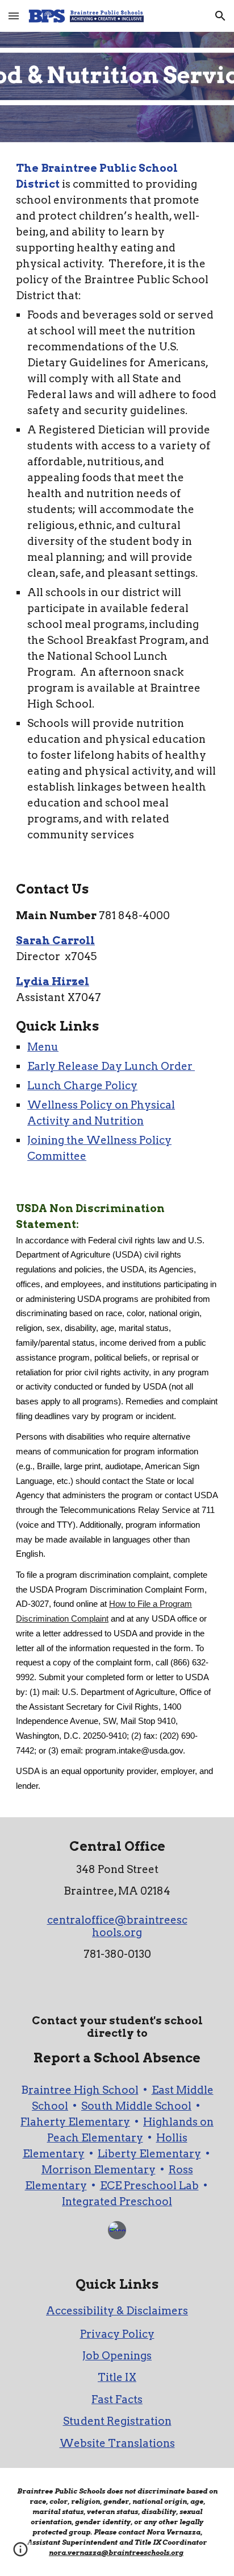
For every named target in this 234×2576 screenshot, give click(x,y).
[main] (117, 502)
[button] (14, 16)
